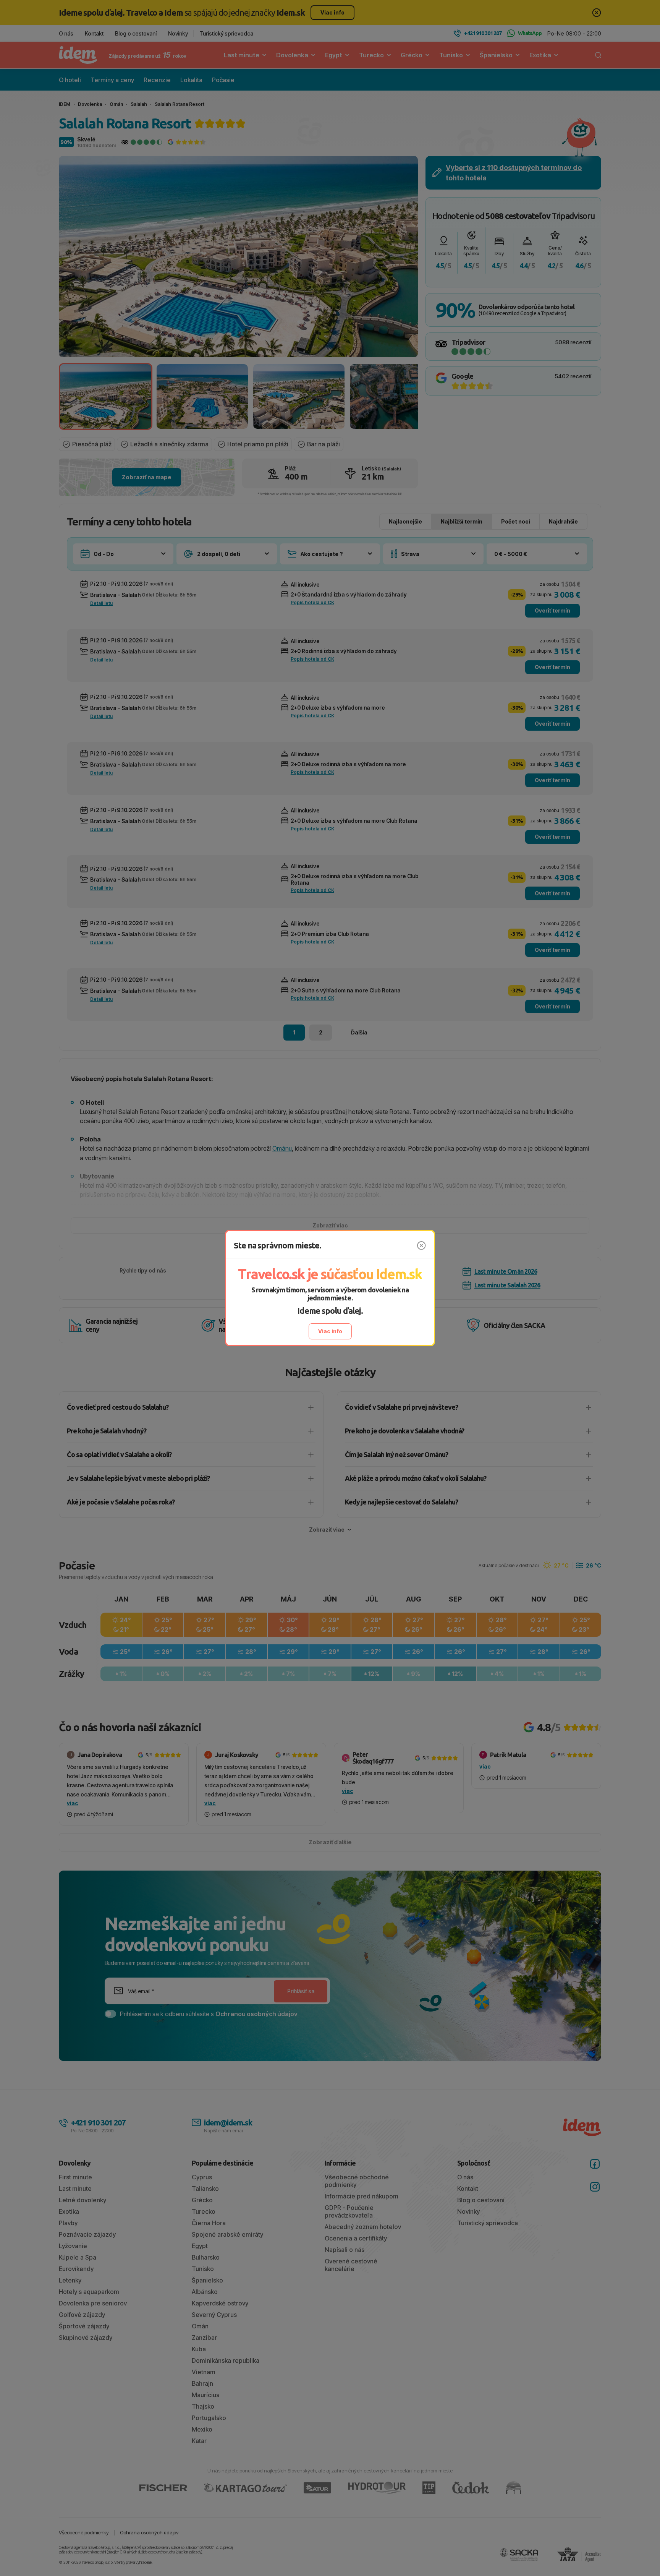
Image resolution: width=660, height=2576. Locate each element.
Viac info (330, 1331)
